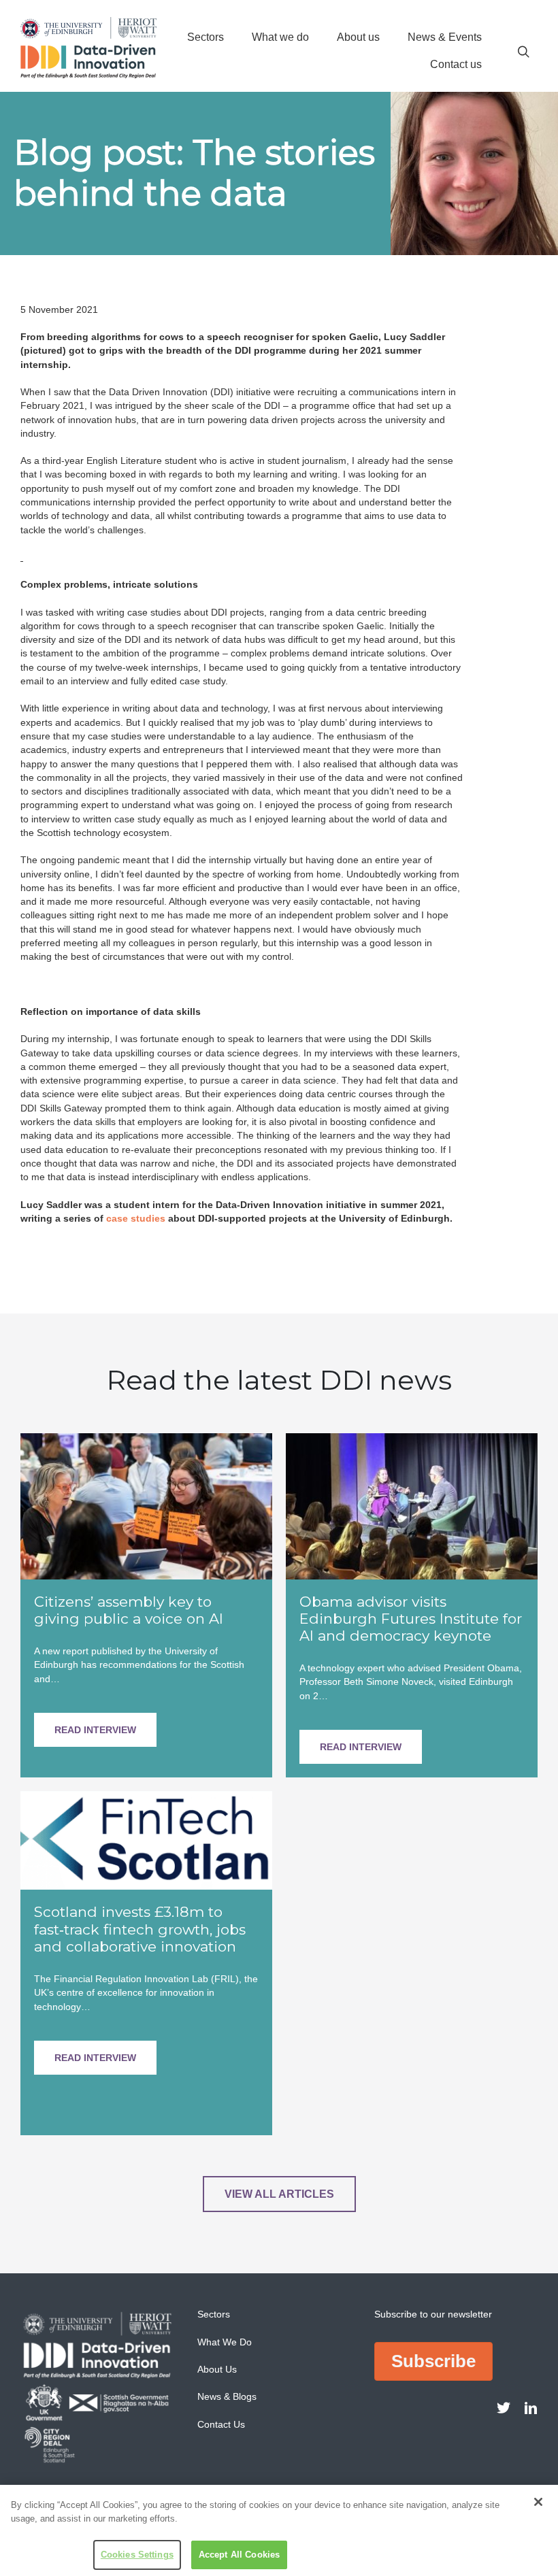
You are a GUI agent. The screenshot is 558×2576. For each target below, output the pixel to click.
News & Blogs (227, 2396)
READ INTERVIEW (95, 1730)
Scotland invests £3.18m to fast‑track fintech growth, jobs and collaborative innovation (140, 1929)
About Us (217, 2369)
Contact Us (221, 2424)
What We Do (225, 2342)
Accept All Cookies (239, 2555)
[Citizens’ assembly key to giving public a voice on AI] (146, 1505)
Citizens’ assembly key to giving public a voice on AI (129, 1610)
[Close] (538, 2502)
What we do (280, 37)
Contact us (456, 64)
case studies (136, 1218)
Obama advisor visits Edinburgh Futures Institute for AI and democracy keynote (411, 1619)
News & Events (445, 37)
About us (358, 37)
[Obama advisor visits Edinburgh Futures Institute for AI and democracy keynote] (412, 1505)
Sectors (206, 37)
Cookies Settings (137, 2555)
